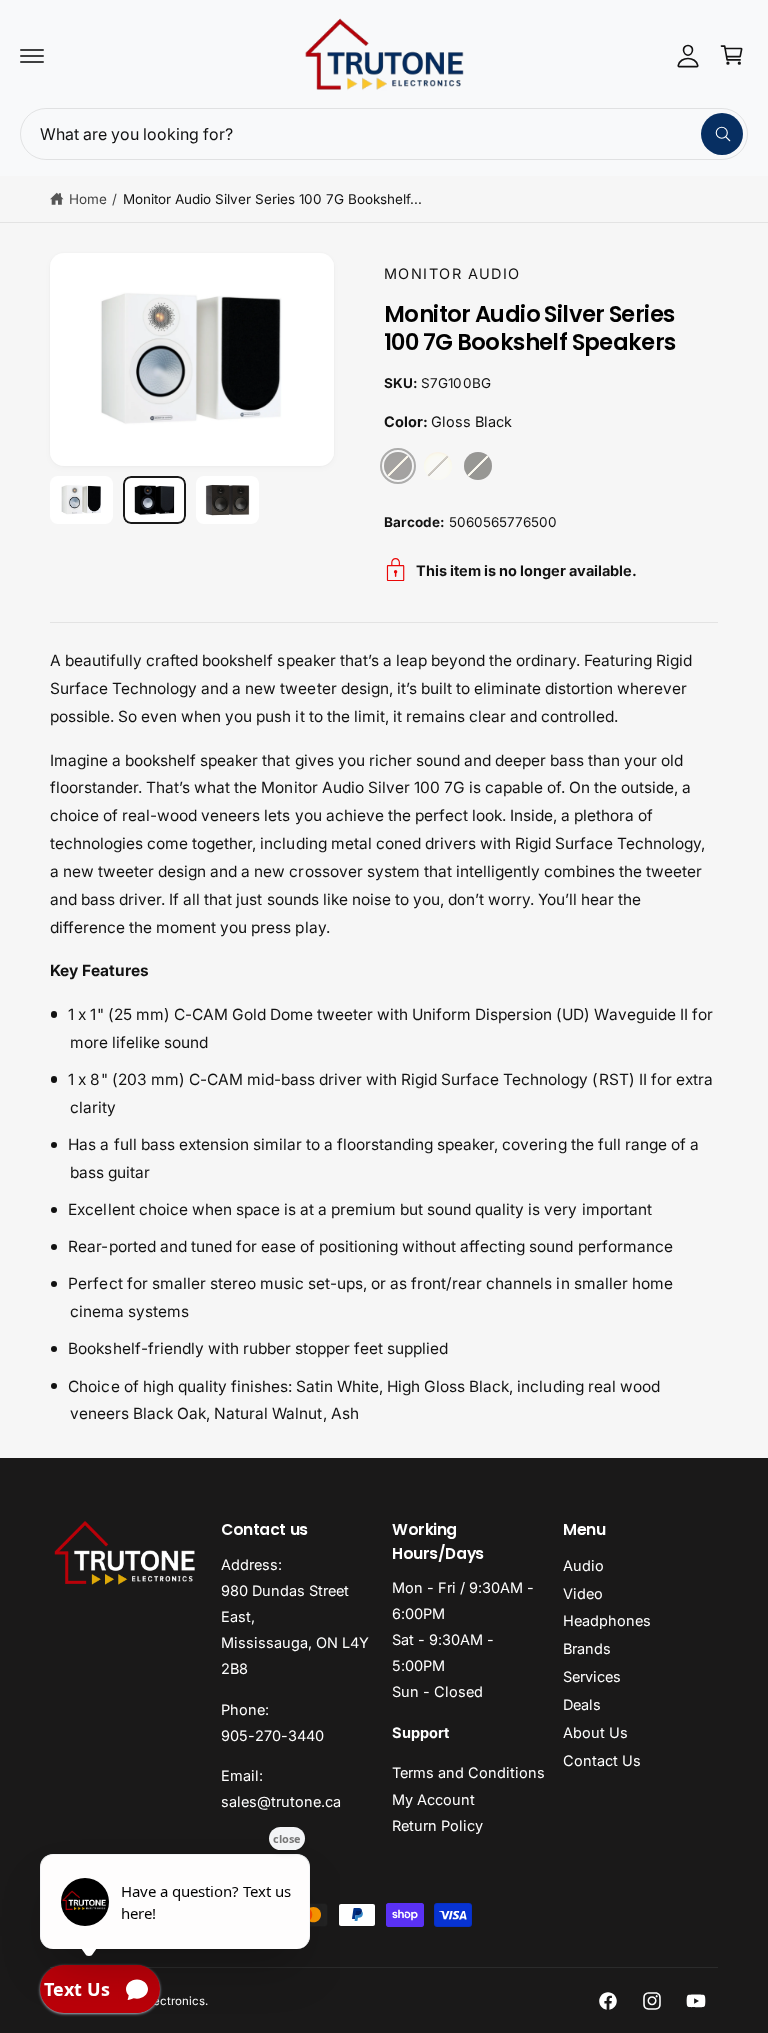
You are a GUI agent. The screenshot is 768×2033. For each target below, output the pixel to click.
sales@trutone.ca (281, 1801)
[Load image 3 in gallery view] (227, 499)
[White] (438, 466)
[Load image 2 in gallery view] (154, 499)
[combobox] (384, 134)
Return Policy (437, 1825)
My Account (433, 1799)
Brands (587, 1648)
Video (583, 1593)
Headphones (607, 1620)
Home (88, 199)
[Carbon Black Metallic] (478, 466)
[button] (32, 55)
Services (592, 1676)
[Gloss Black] (398, 466)
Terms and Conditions (468, 1772)
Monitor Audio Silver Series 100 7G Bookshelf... (273, 199)
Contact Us (602, 1760)
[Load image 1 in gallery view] (81, 499)
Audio (583, 1565)
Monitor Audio (452, 273)
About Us (595, 1732)
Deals (582, 1704)
